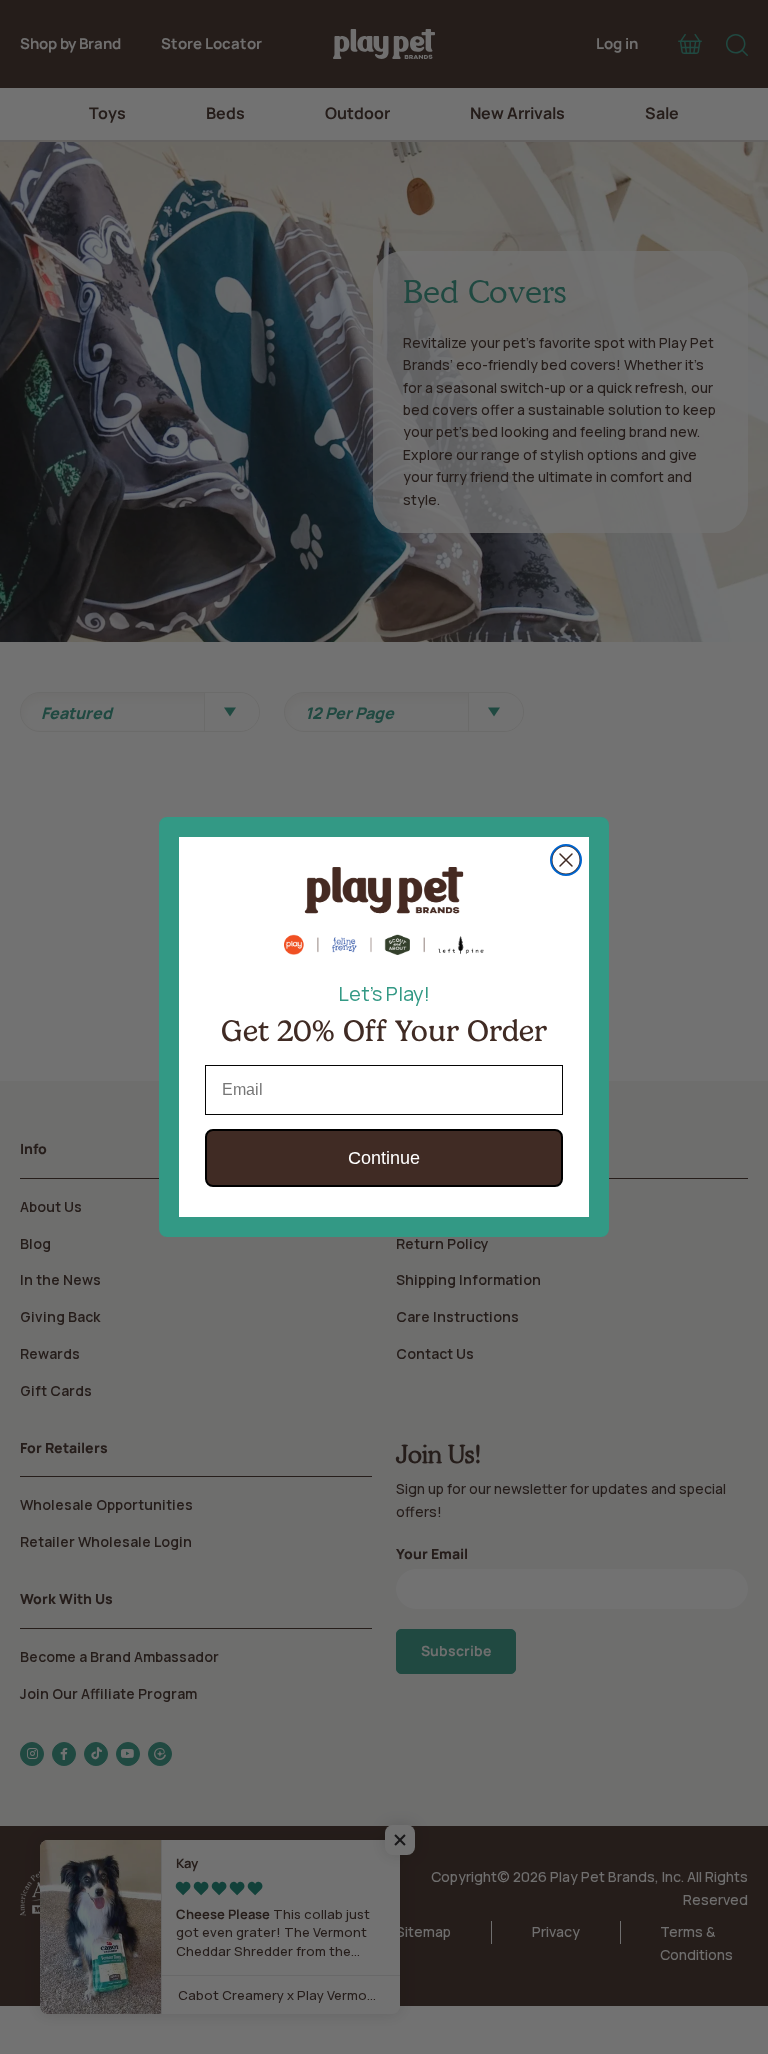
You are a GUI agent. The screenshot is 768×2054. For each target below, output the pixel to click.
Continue (384, 1158)
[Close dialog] (566, 860)
